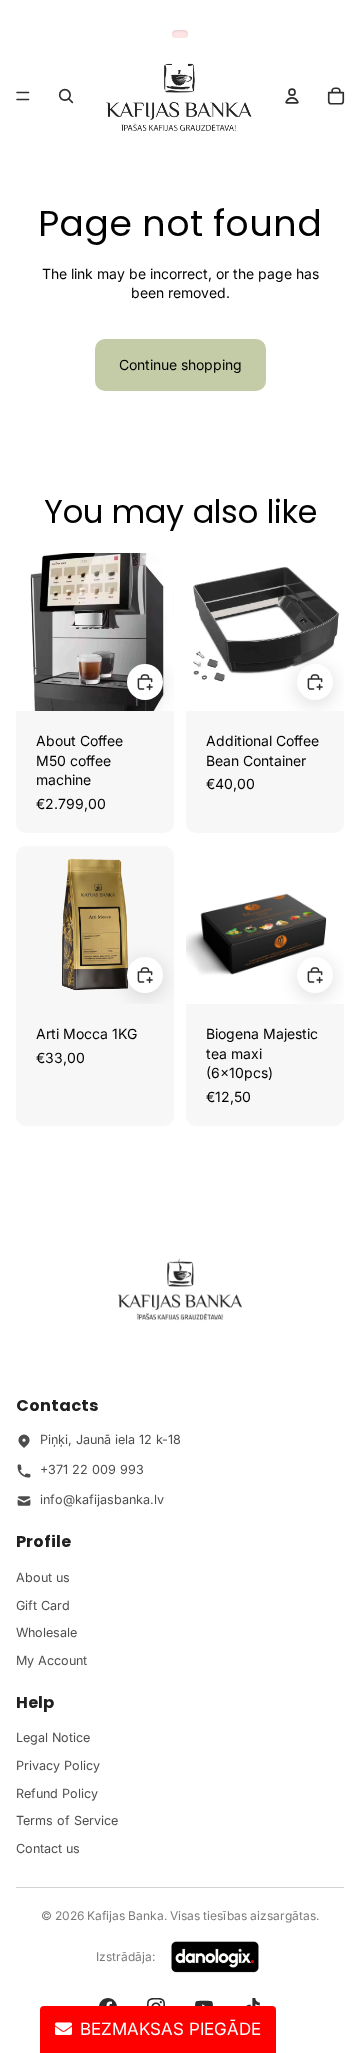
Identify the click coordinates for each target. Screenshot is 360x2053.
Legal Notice (53, 1737)
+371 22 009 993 (92, 1469)
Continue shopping (180, 364)
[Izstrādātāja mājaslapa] (215, 1957)
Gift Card (43, 1605)
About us (43, 1577)
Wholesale (46, 1632)
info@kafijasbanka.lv (102, 1499)
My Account (51, 1660)
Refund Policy (57, 1793)
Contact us (48, 1848)
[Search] (66, 96)
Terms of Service (67, 1820)
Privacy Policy (58, 1765)
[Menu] (23, 96)
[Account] (292, 96)
